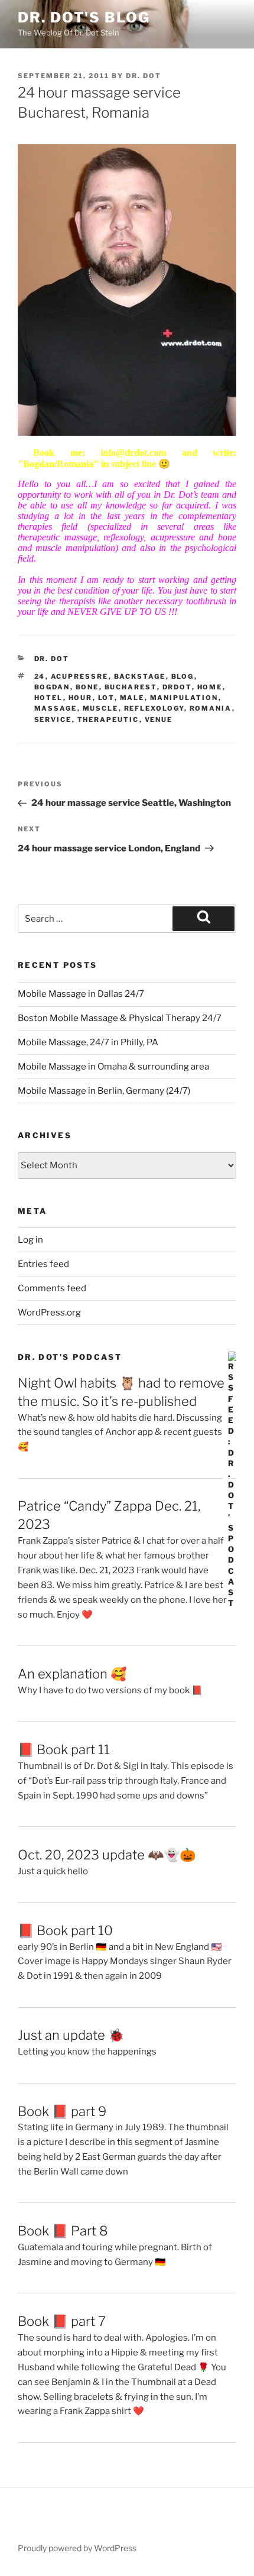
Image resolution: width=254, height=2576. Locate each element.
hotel (49, 698)
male (132, 698)
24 (40, 676)
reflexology (154, 708)
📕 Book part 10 (65, 1930)
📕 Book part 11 (64, 1749)
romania (211, 708)
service (53, 720)
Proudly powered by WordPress (77, 2548)
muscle (101, 708)
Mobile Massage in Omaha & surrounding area (113, 1067)
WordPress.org (49, 1313)
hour (81, 698)
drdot (177, 687)
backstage (140, 676)
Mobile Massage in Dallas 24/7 (81, 994)
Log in (30, 1240)
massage (56, 708)
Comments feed (52, 1288)
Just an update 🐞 (71, 2035)
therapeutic (108, 720)
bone (87, 687)
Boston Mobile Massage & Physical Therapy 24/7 (120, 1018)
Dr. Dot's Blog (84, 17)
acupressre (80, 676)
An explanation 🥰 (72, 1674)
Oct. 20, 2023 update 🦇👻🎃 (107, 1855)
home (210, 687)
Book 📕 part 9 (62, 2111)
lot (106, 698)
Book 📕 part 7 (62, 2321)
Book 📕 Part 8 (63, 2231)
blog (183, 676)
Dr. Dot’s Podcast (70, 1357)
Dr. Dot (144, 76)
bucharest (131, 687)
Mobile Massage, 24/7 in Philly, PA (88, 1042)
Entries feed (43, 1264)
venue (159, 720)
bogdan (52, 687)
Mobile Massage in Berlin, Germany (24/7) (104, 1091)
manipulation (184, 698)
